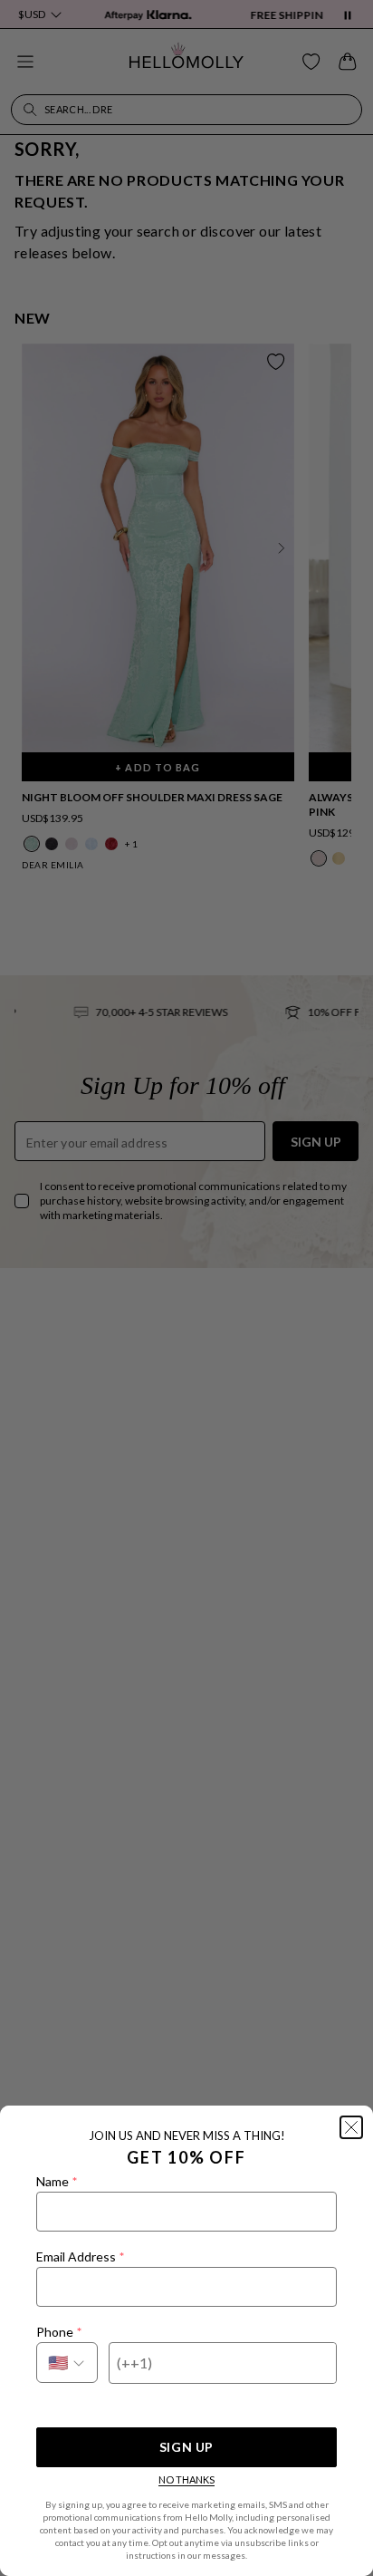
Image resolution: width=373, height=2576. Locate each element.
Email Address (80, 2256)
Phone (59, 2332)
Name (57, 2181)
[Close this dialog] (351, 2127)
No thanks (186, 2479)
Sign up (186, 2447)
